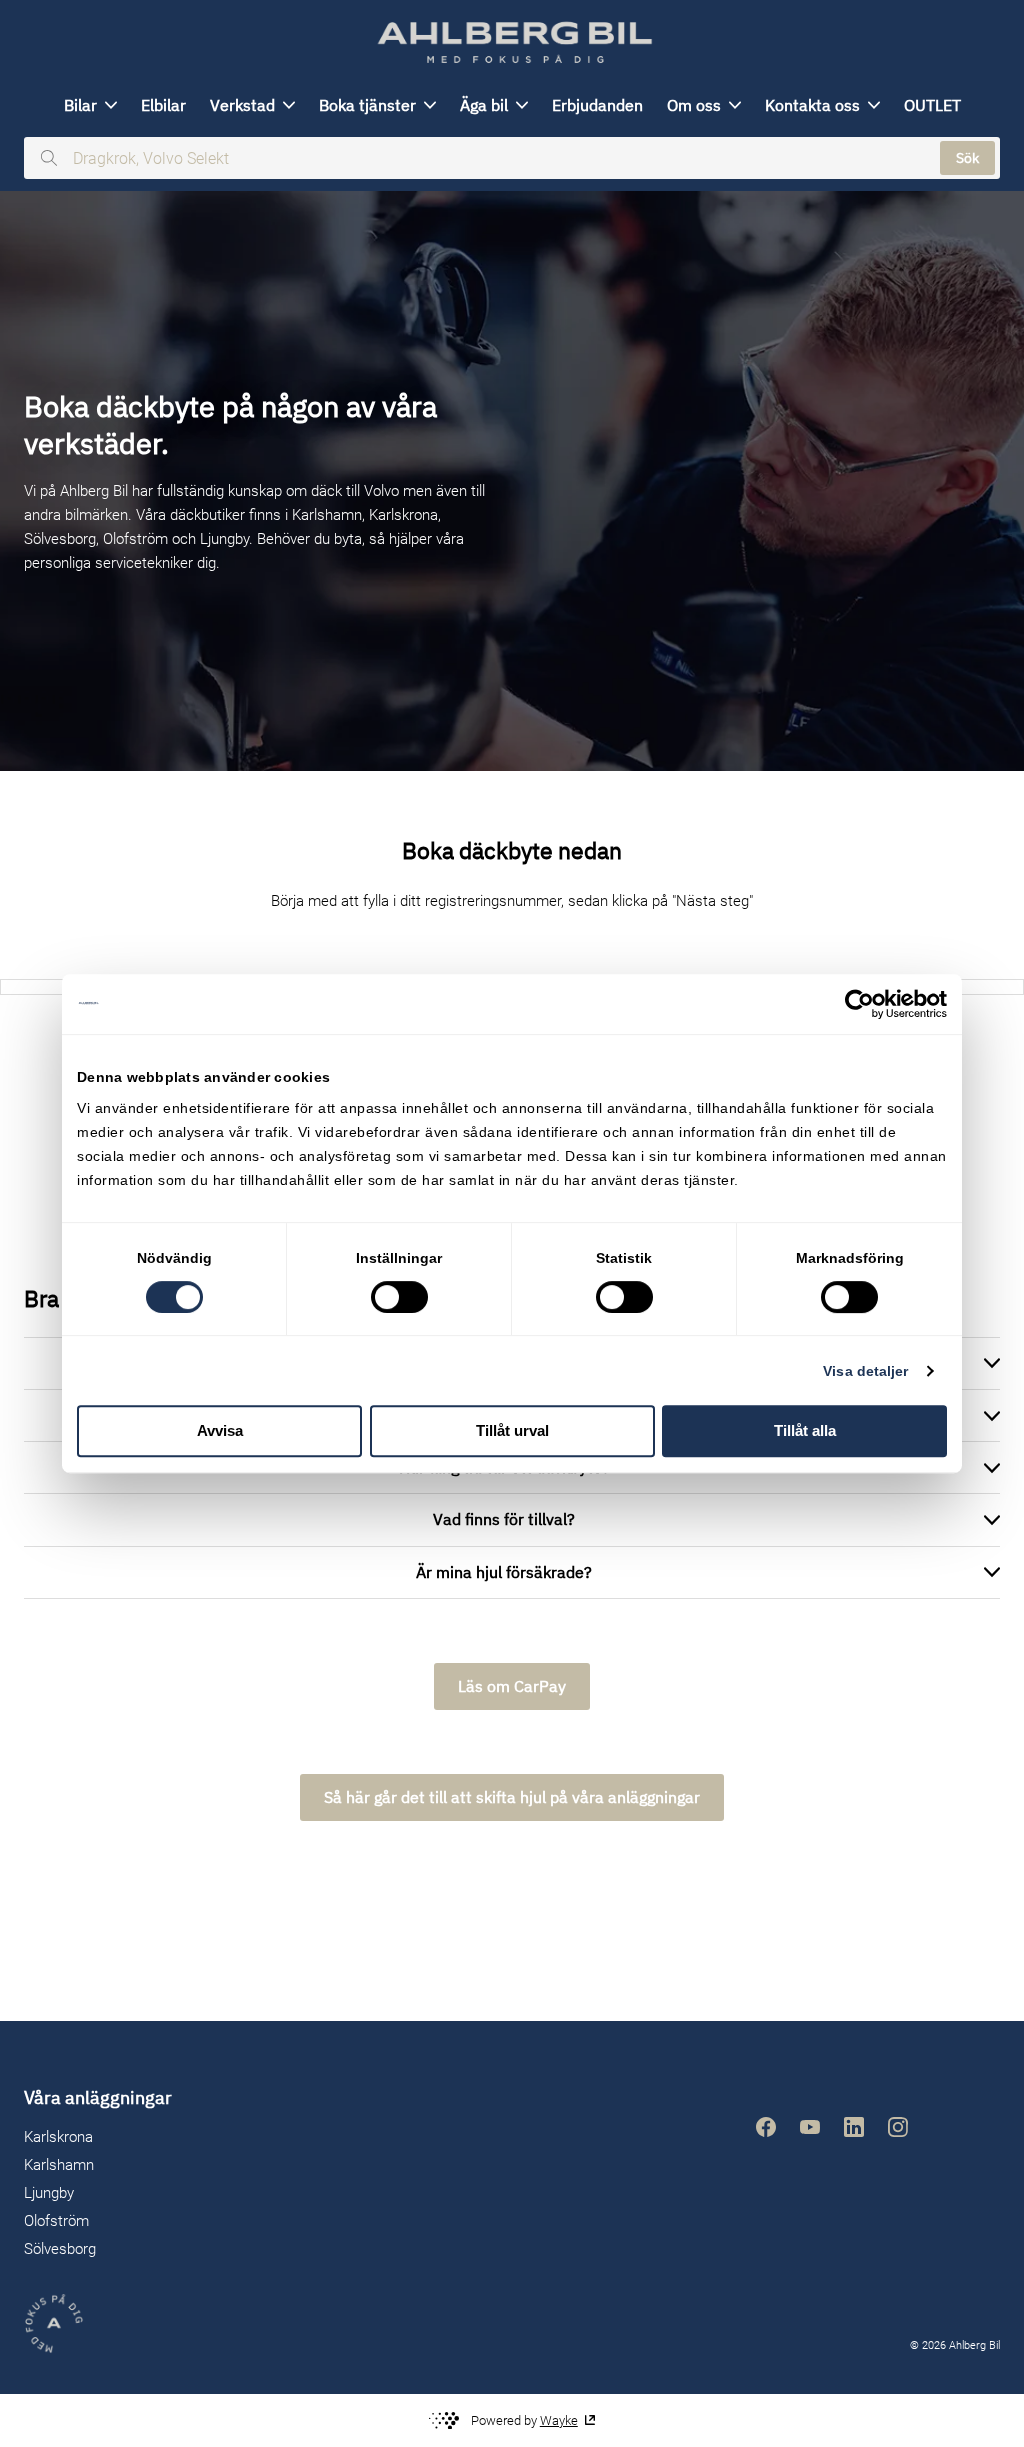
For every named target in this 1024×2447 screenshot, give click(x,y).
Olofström (56, 2221)
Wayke (559, 2420)
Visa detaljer (865, 1371)
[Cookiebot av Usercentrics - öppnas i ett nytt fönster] (859, 1004)
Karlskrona (58, 2137)
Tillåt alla (805, 1430)
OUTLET (932, 105)
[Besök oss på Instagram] (898, 2127)
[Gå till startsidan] (512, 42)
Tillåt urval (512, 1430)
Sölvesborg (60, 2249)
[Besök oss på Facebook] (766, 2127)
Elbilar (163, 105)
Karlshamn (59, 2165)
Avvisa (220, 1430)
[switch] (399, 1297)
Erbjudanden (597, 105)
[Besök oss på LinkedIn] (854, 2127)
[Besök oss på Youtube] (810, 2127)
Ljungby (49, 2193)
